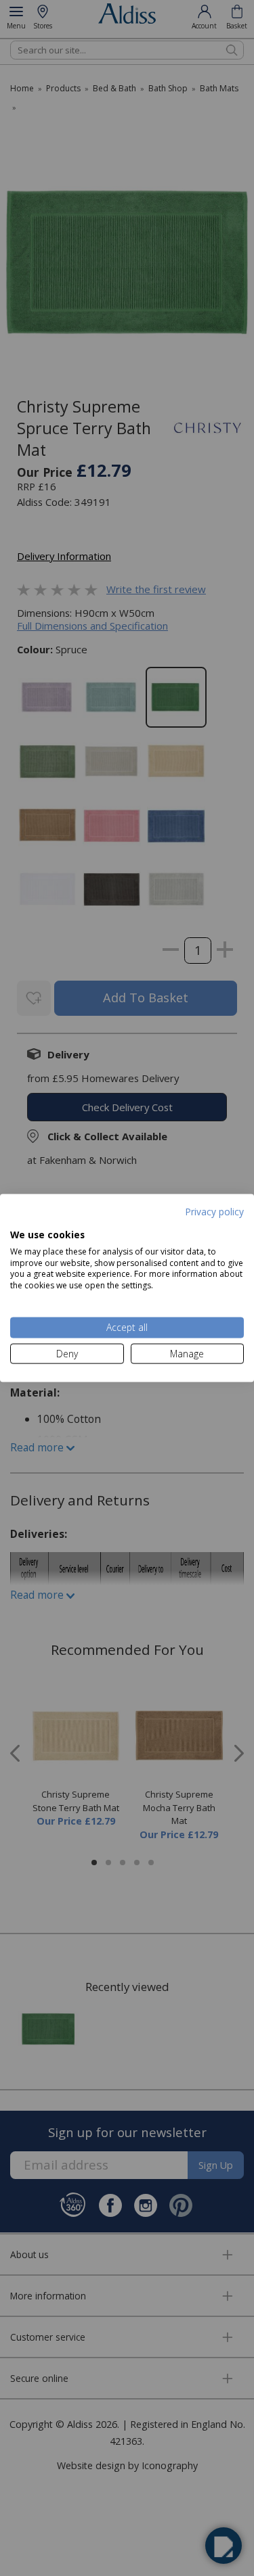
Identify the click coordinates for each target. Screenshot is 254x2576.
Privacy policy (214, 1211)
